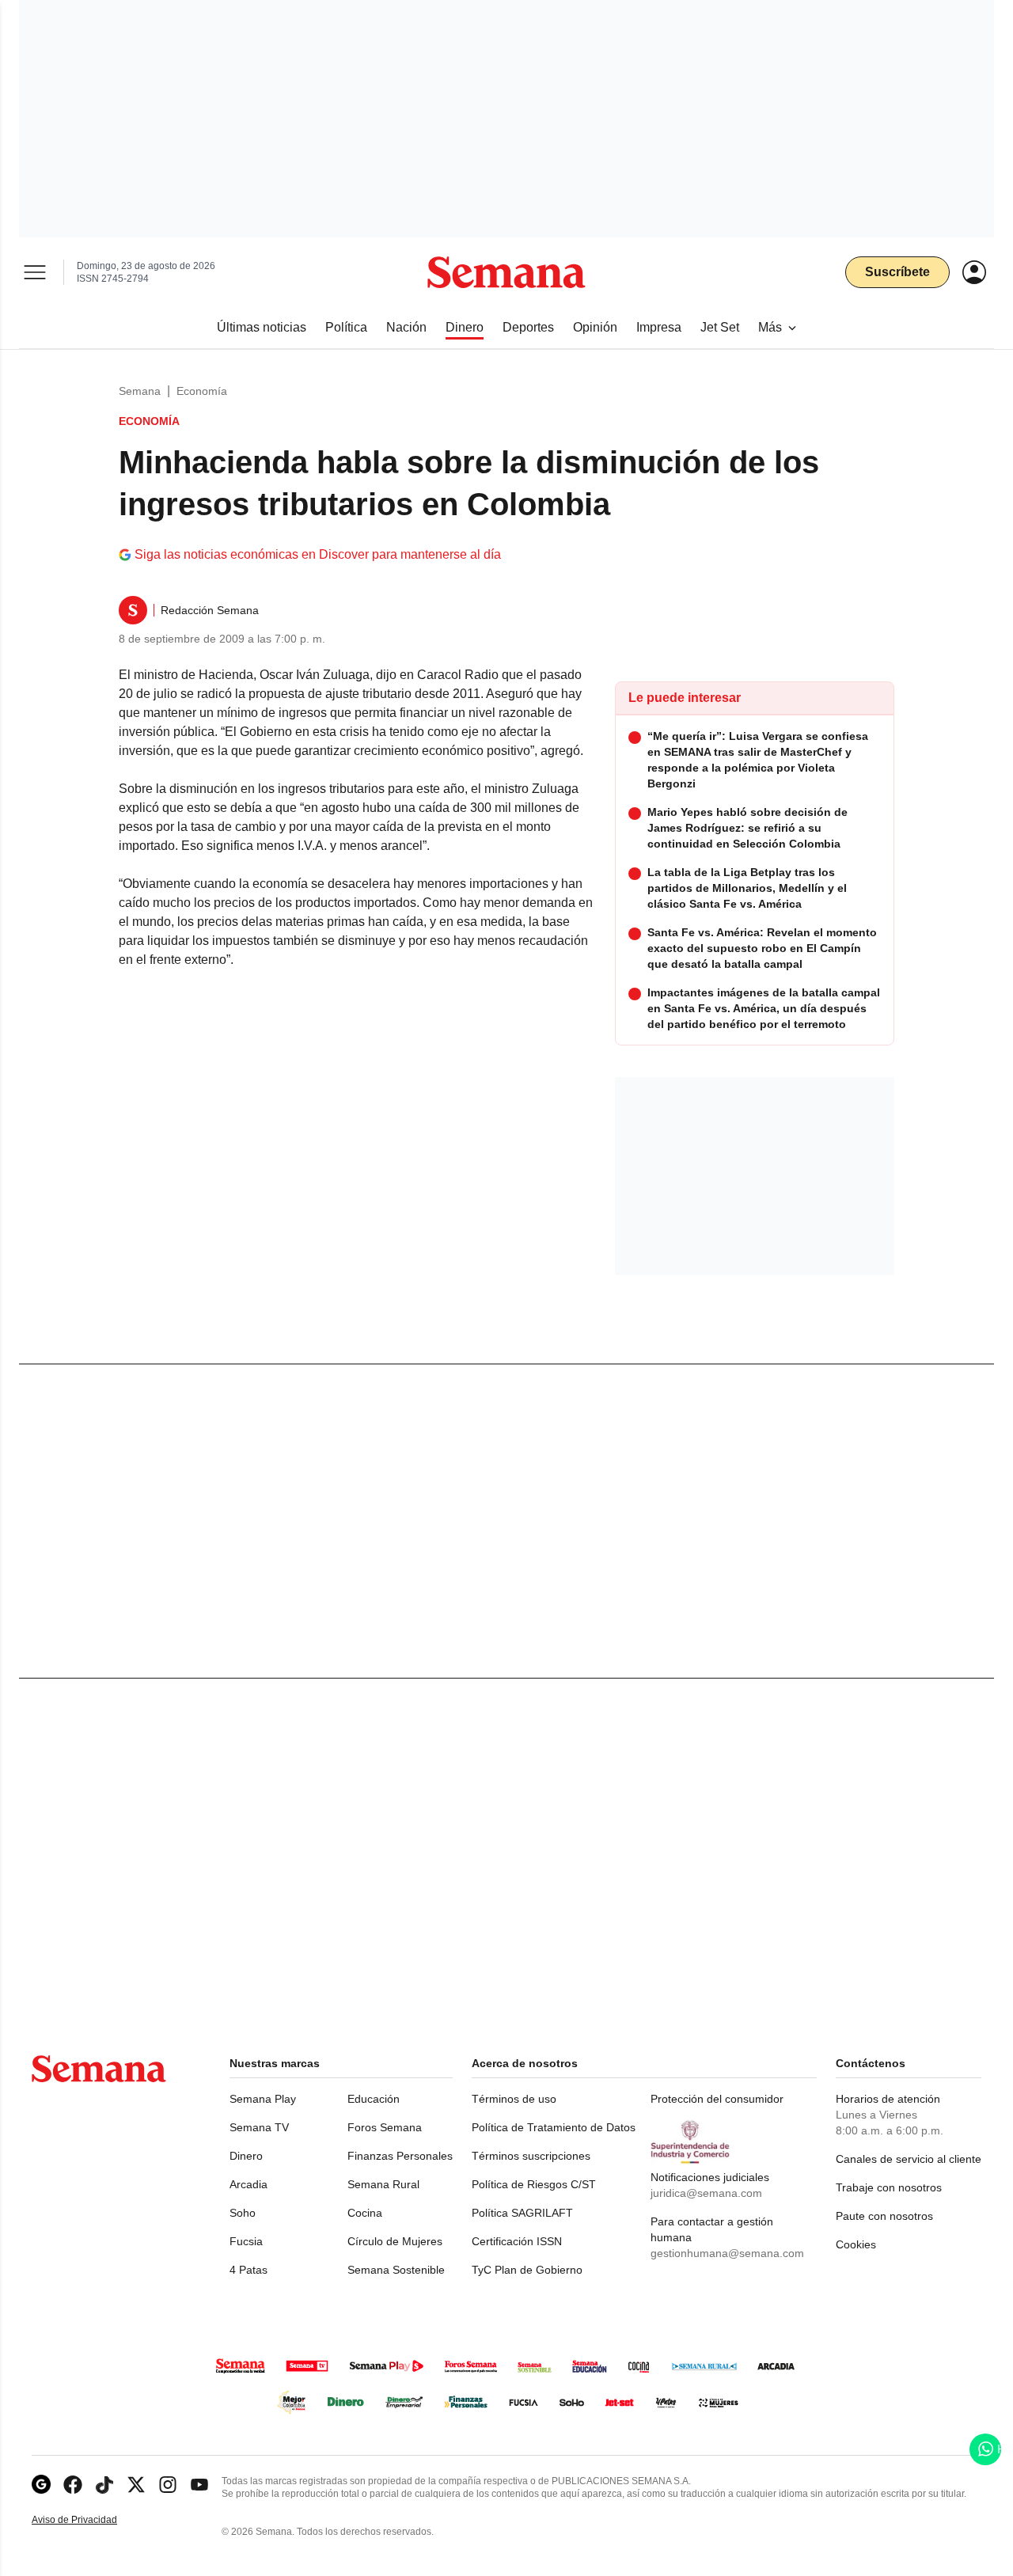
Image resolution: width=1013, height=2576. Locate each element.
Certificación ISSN (517, 2241)
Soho (243, 2213)
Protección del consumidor (717, 2099)
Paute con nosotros (884, 2216)
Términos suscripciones (531, 2156)
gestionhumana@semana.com (727, 2253)
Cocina (365, 2213)
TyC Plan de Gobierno (527, 2270)
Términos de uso (514, 2099)
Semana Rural (383, 2184)
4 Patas (249, 2270)
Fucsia (246, 2241)
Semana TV (259, 2127)
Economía (202, 391)
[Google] (41, 2485)
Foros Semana (385, 2127)
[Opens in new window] (73, 2485)
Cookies (856, 2244)
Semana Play (263, 2099)
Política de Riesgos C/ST (534, 2184)
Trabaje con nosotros (889, 2187)
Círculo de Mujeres (395, 2241)
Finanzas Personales (400, 2156)
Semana (140, 391)
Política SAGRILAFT (522, 2213)
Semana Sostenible (396, 2270)
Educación (374, 2099)
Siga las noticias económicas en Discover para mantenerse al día (318, 554)
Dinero (246, 2156)
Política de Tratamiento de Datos (554, 2127)
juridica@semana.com (706, 2193)
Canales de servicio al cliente (909, 2159)
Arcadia (249, 2184)
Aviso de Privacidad (91, 2520)
